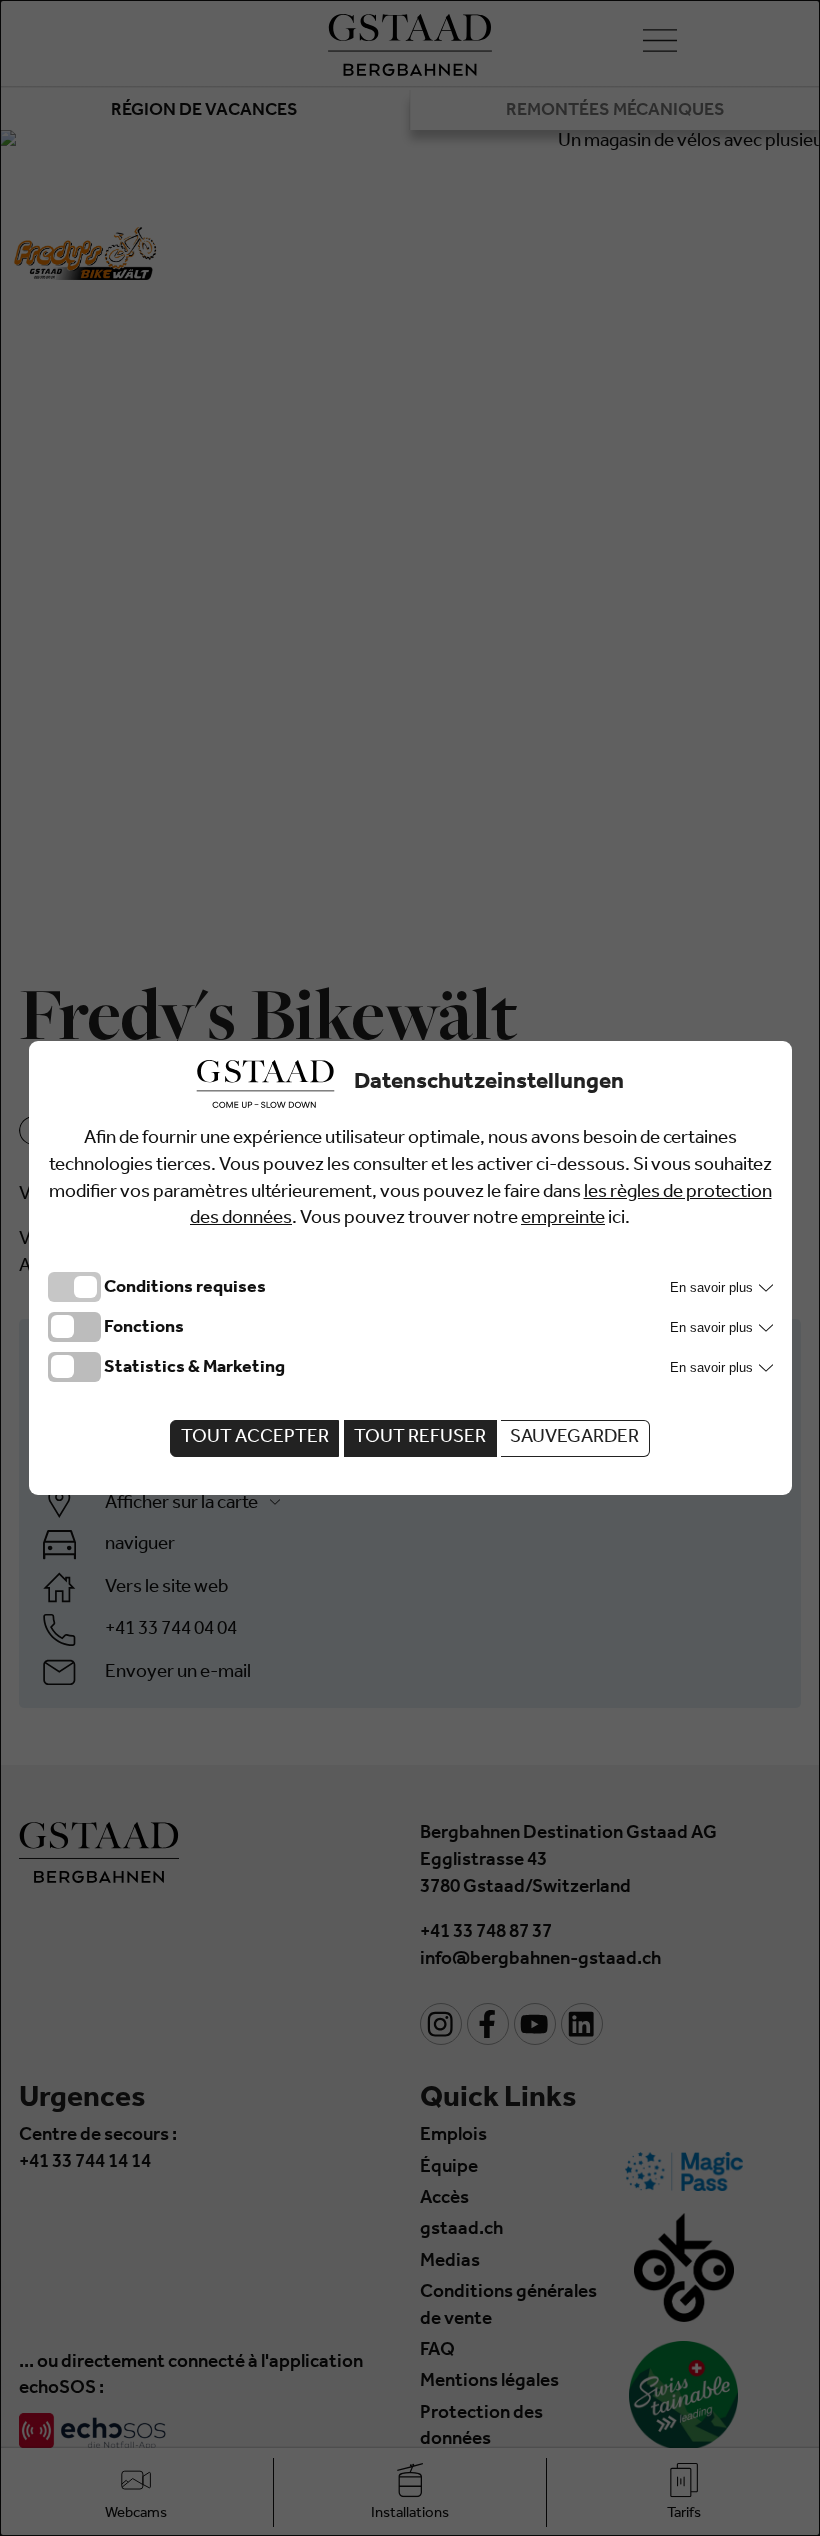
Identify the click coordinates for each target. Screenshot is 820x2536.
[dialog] (410, 1268)
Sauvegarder (574, 1438)
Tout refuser (420, 1438)
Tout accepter (255, 1438)
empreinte (563, 1219)
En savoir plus (713, 1287)
